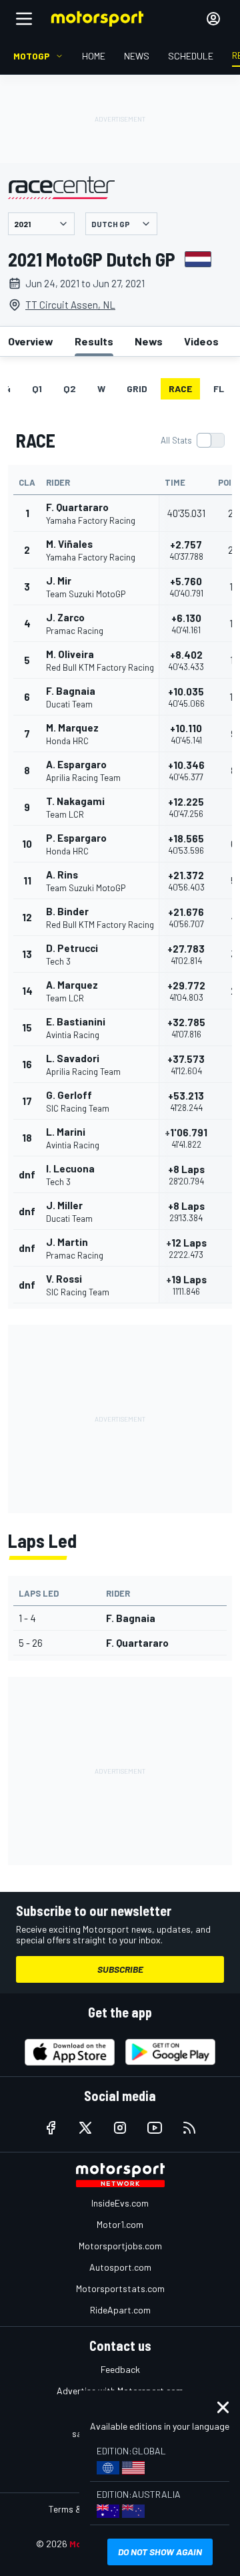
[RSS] (189, 2128)
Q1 (37, 388)
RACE (180, 388)
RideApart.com (120, 2310)
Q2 (70, 388)
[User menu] (213, 19)
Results (94, 341)
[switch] (192, 440)
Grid (137, 388)
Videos (201, 341)
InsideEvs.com (120, 2203)
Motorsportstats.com (120, 2288)
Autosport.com (120, 2267)
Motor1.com (120, 2224)
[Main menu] (24, 19)
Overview (31, 341)
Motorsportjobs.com (120, 2246)
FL (219, 388)
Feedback (120, 2369)
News (149, 341)
